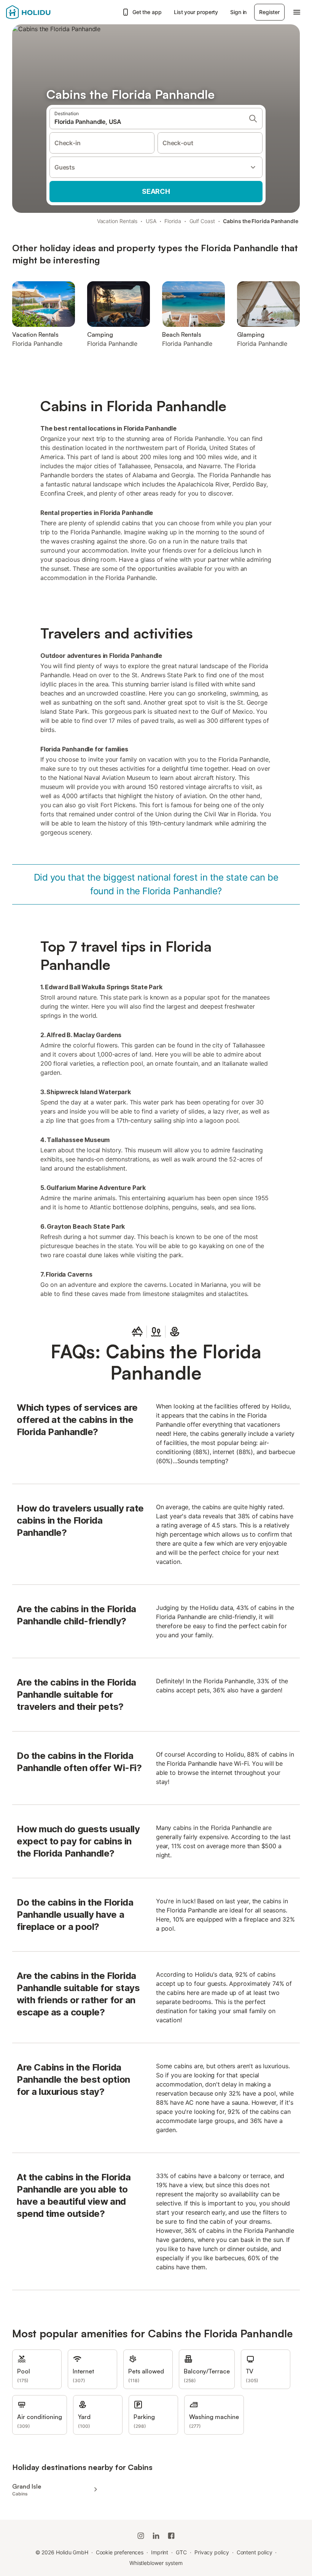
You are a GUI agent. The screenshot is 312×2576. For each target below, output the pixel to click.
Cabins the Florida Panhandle (261, 221)
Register (269, 12)
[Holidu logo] (44, 12)
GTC (181, 2552)
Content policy (255, 2552)
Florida (173, 221)
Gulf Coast (202, 221)
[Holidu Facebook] (171, 2536)
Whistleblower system (156, 2563)
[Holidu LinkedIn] (156, 2536)
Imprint (160, 2552)
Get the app (147, 12)
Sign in (238, 12)
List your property (196, 12)
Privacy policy (212, 2552)
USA (151, 221)
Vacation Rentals (117, 221)
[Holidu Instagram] (141, 2536)
